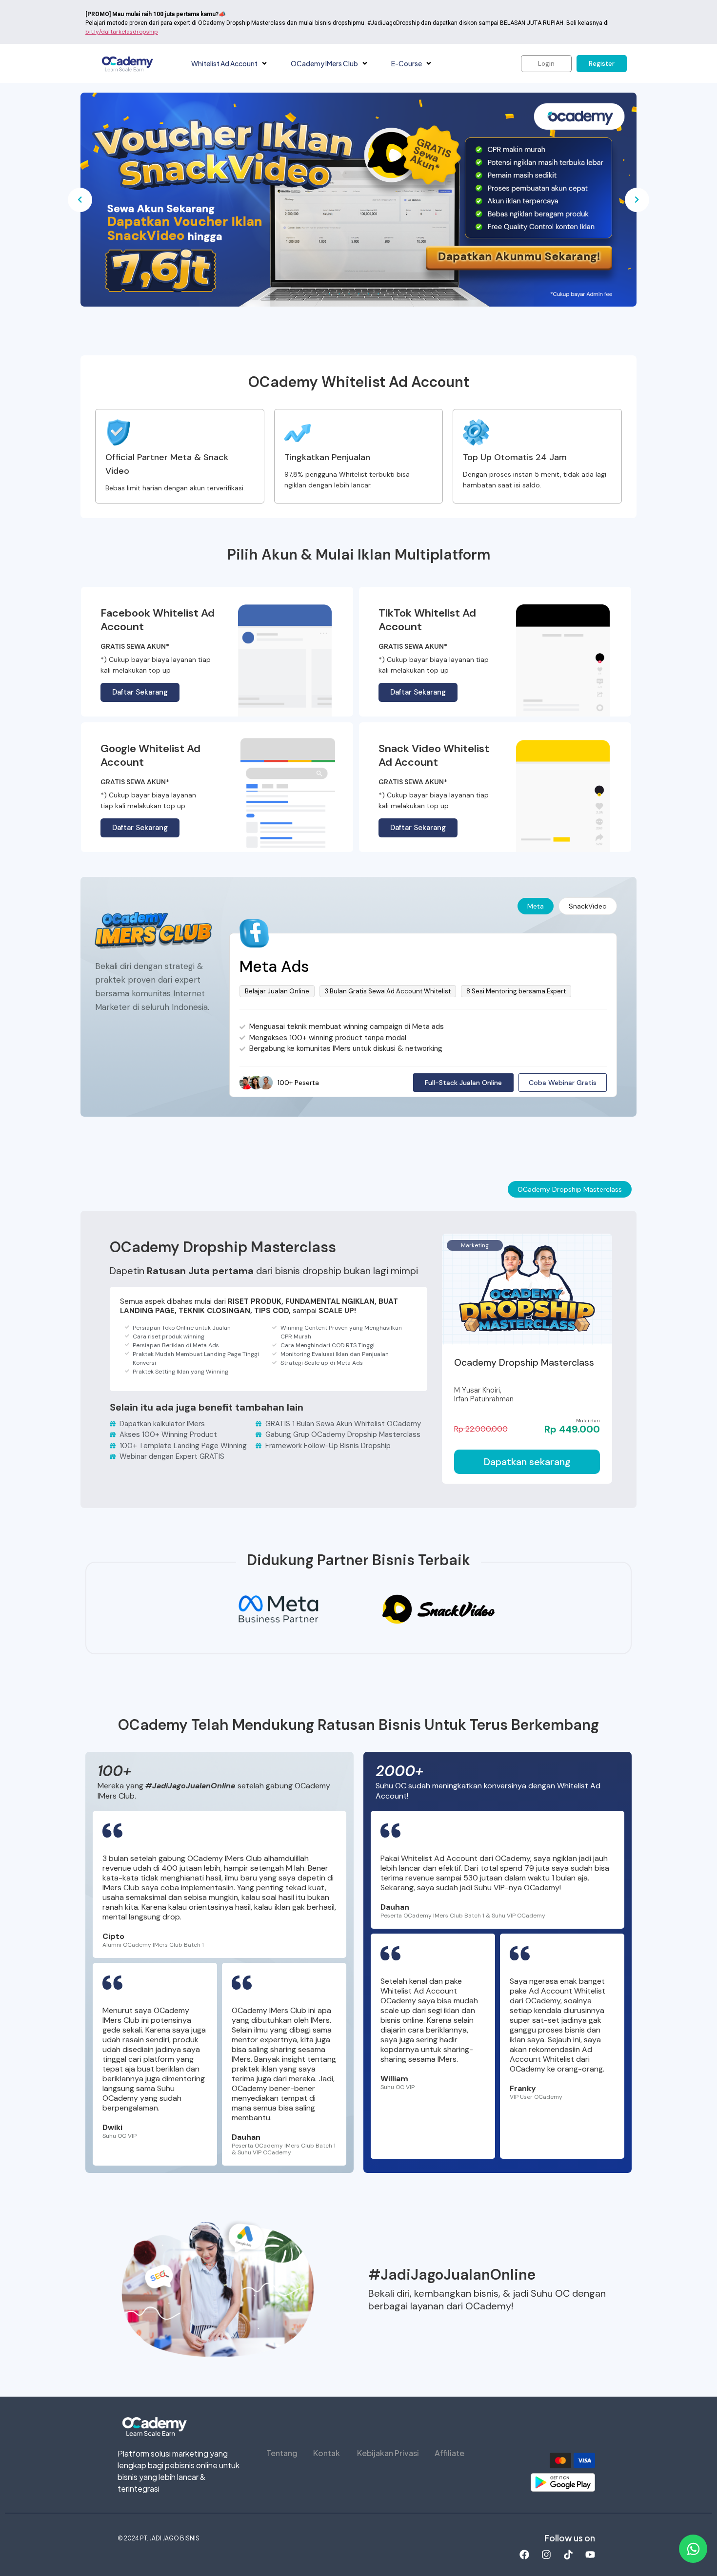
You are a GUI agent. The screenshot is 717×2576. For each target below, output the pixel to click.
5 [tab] (368, 294)
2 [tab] (339, 294)
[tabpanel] (358, 200)
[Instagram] (546, 2555)
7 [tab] (388, 294)
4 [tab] (358, 294)
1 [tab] (329, 294)
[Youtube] (590, 2555)
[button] (264, 64)
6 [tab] (378, 294)
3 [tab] (349, 294)
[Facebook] (524, 2555)
